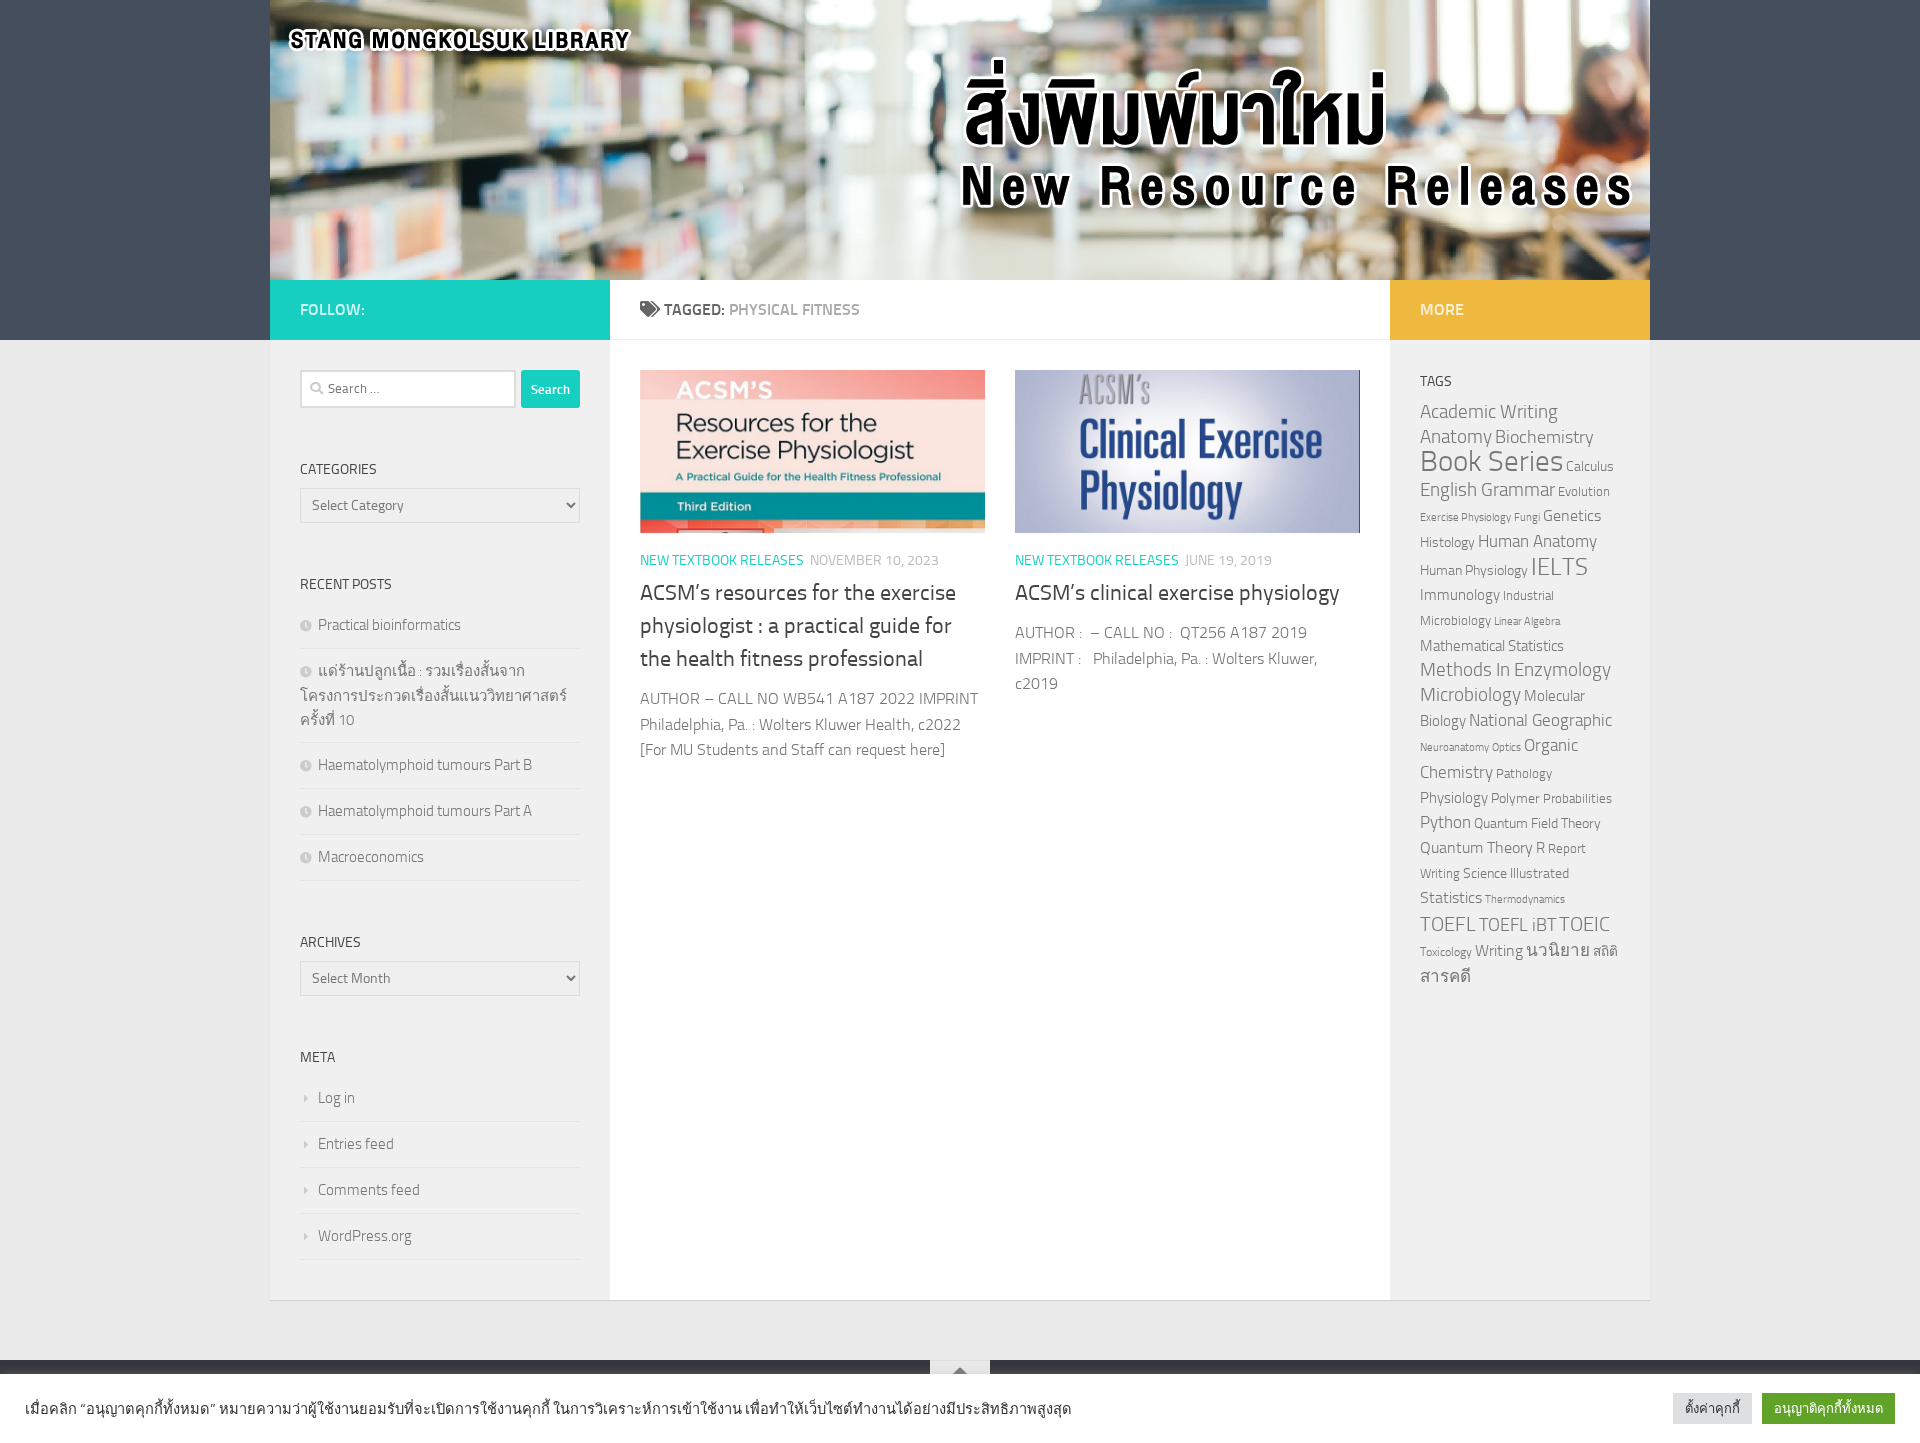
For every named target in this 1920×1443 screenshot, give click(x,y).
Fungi (1527, 517)
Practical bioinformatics (389, 625)
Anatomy (1456, 436)
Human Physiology (1474, 570)
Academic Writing (1489, 412)
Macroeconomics (371, 857)
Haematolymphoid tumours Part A (425, 811)
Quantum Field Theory (1537, 823)
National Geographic (1540, 720)
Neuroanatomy (1454, 747)
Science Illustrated (1516, 873)
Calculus (1590, 466)
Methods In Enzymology (1515, 669)
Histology (1447, 542)
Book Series (1491, 461)
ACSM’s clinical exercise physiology (1177, 593)
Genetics (1572, 515)
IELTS (1559, 566)
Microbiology (1470, 694)
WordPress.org (365, 1236)
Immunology (1460, 595)
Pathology (1524, 773)
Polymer (1515, 798)
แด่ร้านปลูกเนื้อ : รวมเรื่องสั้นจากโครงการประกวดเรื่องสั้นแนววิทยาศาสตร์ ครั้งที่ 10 (433, 695)
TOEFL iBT (1517, 925)
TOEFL (1448, 924)
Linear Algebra (1527, 621)
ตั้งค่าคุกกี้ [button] (1712, 1408)
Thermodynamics (1525, 899)
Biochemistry (1544, 437)
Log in (336, 1098)
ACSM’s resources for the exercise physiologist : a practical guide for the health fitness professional (798, 626)
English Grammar (1487, 490)
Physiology (1454, 798)
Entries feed (356, 1144)
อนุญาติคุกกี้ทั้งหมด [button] (1828, 1408)
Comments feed (369, 1190)
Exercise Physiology (1465, 517)
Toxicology (1446, 952)
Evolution (1584, 491)
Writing (1499, 950)
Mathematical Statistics (1492, 646)
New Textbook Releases (722, 560)
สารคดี (1445, 976)
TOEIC (1584, 924)
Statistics (1451, 897)
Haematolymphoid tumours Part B (425, 765)
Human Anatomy (1537, 541)
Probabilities (1577, 798)
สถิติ (1605, 951)
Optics (1506, 747)
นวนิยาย (1558, 950)
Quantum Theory (1476, 847)
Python (1445, 822)
